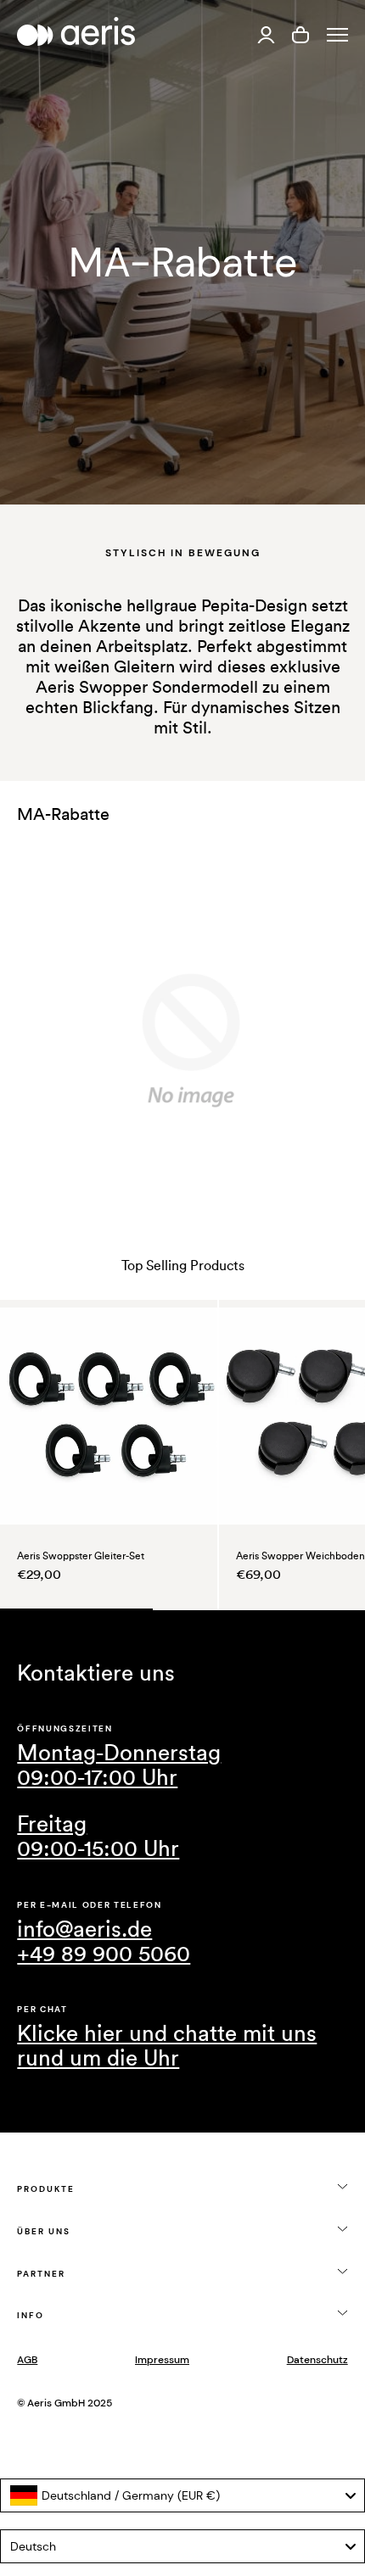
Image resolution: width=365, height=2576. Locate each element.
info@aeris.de (84, 1930)
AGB (27, 2360)
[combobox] (182, 2495)
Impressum (162, 2360)
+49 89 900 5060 (104, 1954)
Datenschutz (317, 2360)
